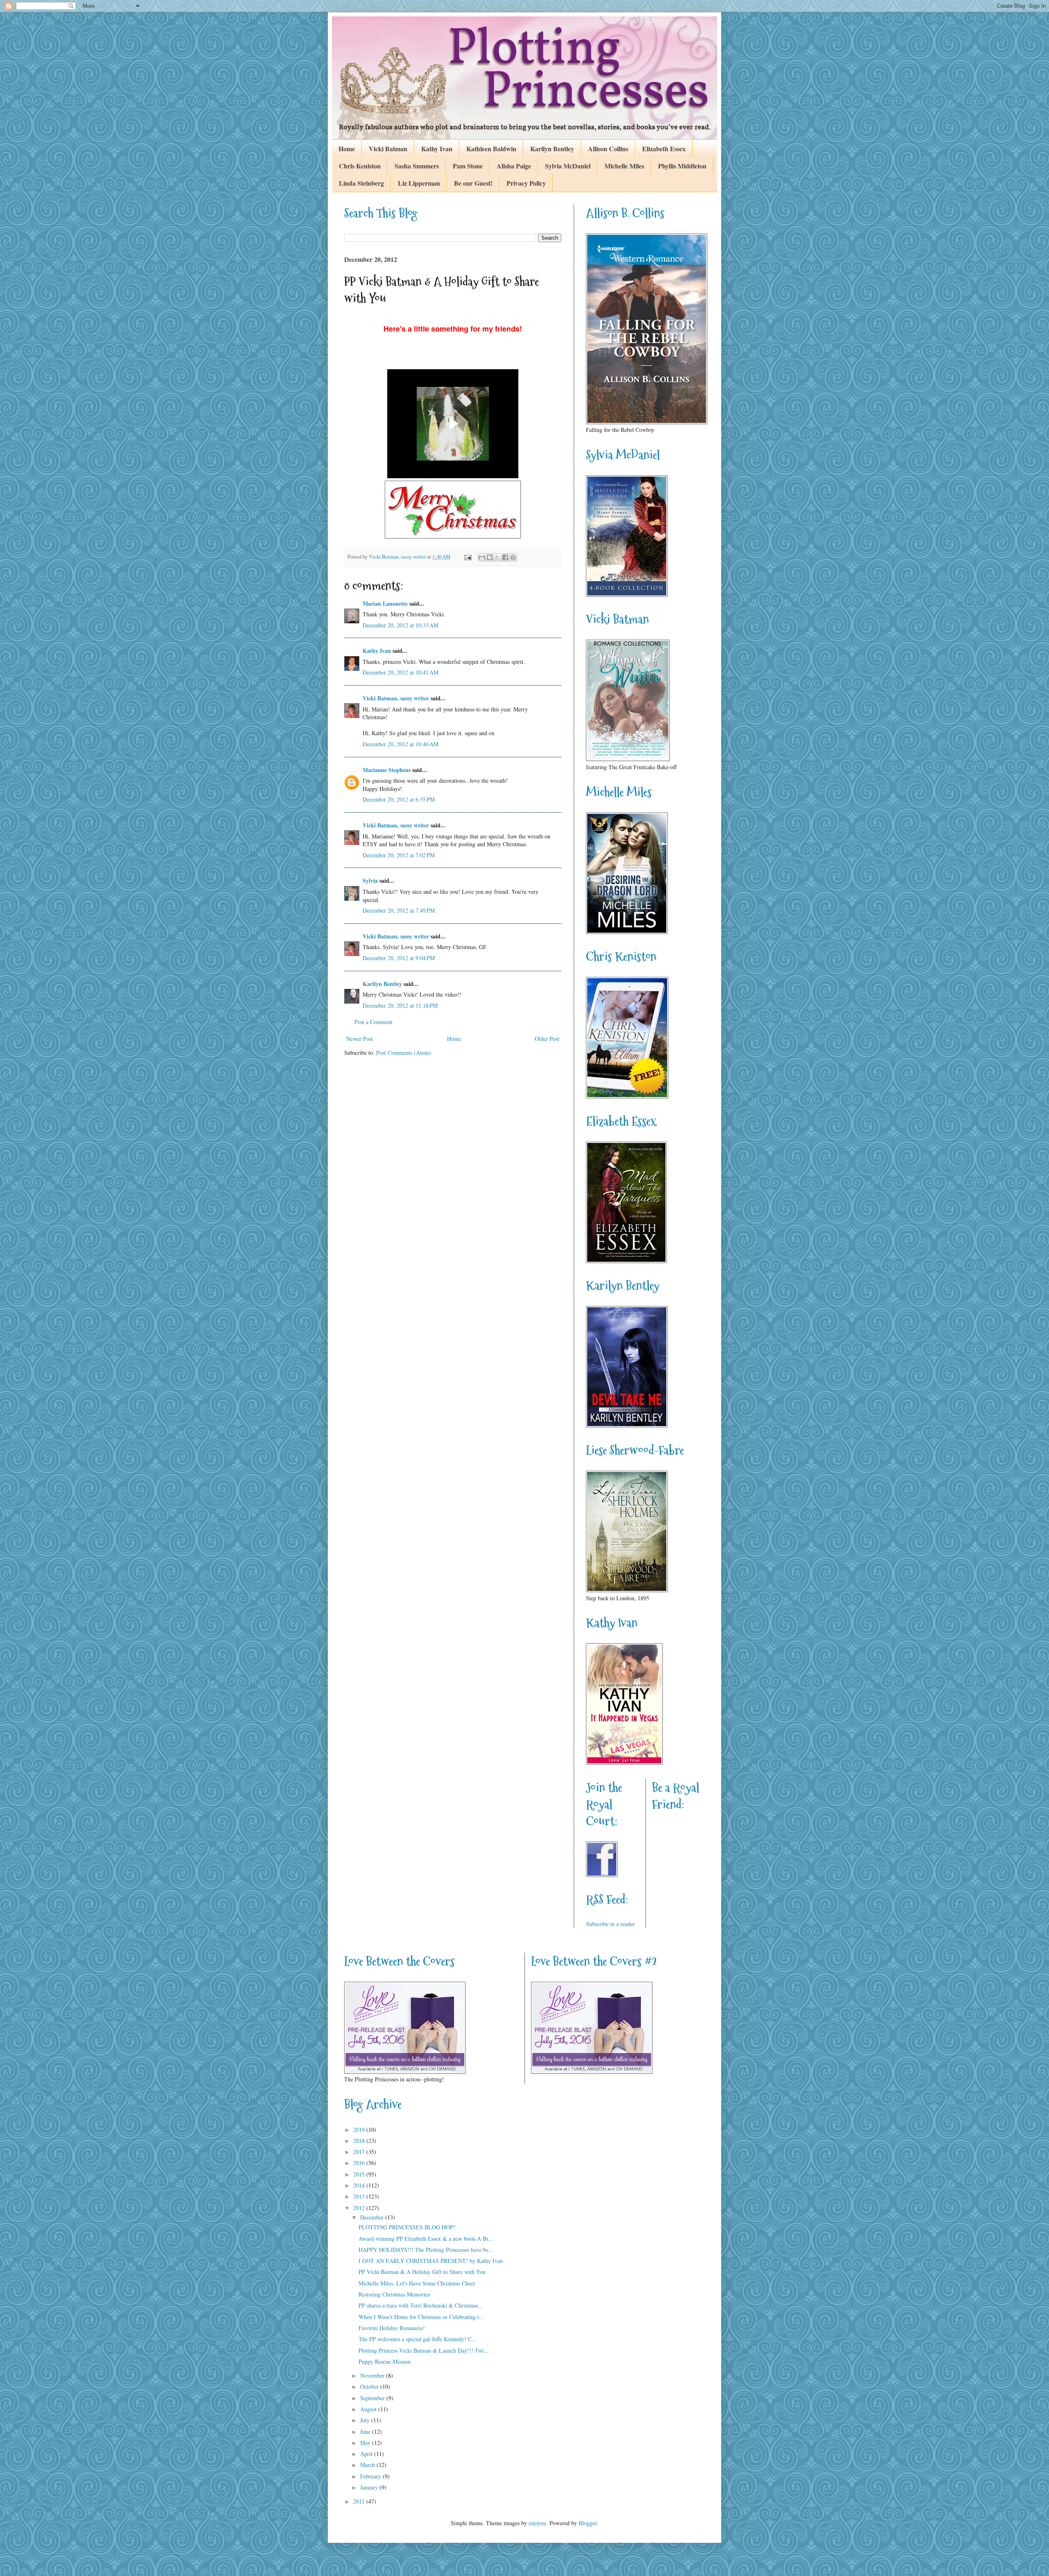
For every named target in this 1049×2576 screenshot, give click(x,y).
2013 (360, 2196)
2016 (360, 2163)
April (367, 2454)
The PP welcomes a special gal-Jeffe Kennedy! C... (418, 2339)
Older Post (547, 1039)
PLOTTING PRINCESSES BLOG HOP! (407, 2227)
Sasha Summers (417, 166)
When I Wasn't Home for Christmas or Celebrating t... (421, 2317)
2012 (360, 2208)
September (373, 2398)
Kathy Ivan (437, 149)
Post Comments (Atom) (404, 1053)
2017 (360, 2152)
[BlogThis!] (490, 557)
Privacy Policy (526, 183)
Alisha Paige (514, 166)
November (373, 2375)
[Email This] (482, 557)
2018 (360, 2141)
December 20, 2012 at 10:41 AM (401, 672)
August (369, 2409)
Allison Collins (608, 149)
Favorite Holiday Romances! (392, 2328)
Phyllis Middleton (682, 166)
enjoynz (537, 2523)
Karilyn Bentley (552, 149)
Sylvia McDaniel (568, 166)
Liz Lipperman (419, 183)
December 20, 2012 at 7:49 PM (399, 910)
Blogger (588, 2523)
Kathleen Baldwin (491, 149)
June (366, 2432)
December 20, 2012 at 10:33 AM (401, 625)
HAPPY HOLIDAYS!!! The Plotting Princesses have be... (426, 2250)
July (366, 2420)
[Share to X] (497, 557)
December (373, 2217)
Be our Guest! (473, 183)
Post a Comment (374, 1022)
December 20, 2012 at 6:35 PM (399, 799)
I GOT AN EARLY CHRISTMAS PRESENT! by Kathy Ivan (431, 2261)
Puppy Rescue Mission (385, 2361)
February (371, 2476)
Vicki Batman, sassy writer (396, 698)
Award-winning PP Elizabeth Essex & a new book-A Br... (426, 2239)
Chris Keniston (360, 166)
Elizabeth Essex (664, 149)
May (366, 2443)
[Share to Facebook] (505, 557)
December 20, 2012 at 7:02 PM (399, 855)
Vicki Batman (388, 149)
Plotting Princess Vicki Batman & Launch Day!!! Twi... (424, 2350)
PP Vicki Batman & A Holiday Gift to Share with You (422, 2272)
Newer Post (360, 1039)
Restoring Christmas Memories (394, 2294)
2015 (360, 2174)
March (368, 2465)
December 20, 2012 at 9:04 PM (399, 958)
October (370, 2386)
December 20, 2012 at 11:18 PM (400, 1005)
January (370, 2487)
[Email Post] (467, 557)
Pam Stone (468, 166)
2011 (360, 2501)
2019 (360, 2130)
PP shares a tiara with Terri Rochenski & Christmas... (421, 2305)
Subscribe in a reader (610, 1924)
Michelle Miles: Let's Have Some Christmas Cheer (417, 2283)
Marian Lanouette (385, 603)
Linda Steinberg (361, 183)
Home (347, 149)
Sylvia (370, 880)
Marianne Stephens (387, 770)
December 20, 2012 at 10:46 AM (401, 744)
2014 (360, 2185)
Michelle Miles (624, 166)
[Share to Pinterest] (513, 557)
